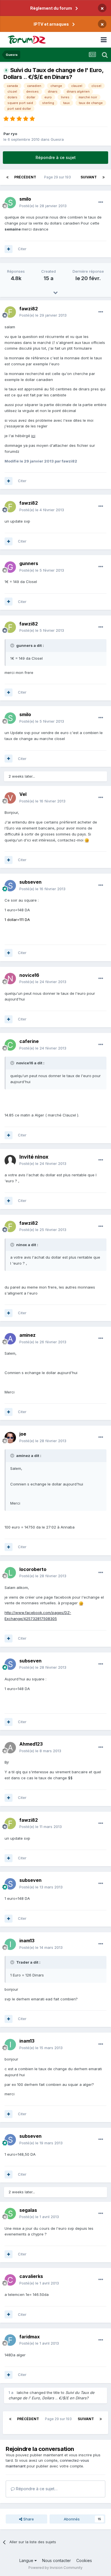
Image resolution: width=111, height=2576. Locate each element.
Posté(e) (43, 206)
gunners (29, 563)
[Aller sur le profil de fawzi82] (10, 312)
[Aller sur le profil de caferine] (10, 1045)
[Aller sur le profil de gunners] (10, 567)
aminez (27, 1335)
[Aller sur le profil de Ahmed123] (10, 1748)
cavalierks (31, 2276)
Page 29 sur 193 (58, 177)
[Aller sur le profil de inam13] (10, 1944)
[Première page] (7, 177)
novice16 (29, 975)
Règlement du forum (51, 8)
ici (33, 436)
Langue (27, 2560)
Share (28, 2519)
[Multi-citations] (9, 249)
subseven (30, 882)
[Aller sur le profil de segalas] (10, 2214)
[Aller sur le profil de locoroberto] (10, 1573)
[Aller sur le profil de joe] (10, 1438)
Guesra (57, 139)
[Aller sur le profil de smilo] (10, 203)
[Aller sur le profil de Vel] (10, 798)
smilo (25, 199)
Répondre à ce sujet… (36, 2489)
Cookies (84, 2560)
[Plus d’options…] (101, 202)
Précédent (25, 177)
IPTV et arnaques (51, 24)
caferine (29, 1041)
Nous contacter (56, 2560)
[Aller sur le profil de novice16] (10, 979)
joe (23, 1434)
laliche (23, 2392)
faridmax (30, 2337)
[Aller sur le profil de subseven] (10, 886)
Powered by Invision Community (55, 2568)
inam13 (27, 1941)
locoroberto (33, 1569)
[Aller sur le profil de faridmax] (10, 2340)
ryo (14, 134)
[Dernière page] (104, 177)
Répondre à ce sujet (56, 157)
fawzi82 (29, 309)
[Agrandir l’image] (87, 840)
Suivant (89, 177)
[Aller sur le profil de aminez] (10, 1339)
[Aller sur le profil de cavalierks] (10, 2280)
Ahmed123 (31, 1744)
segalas (28, 2210)
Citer (22, 249)
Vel (23, 794)
